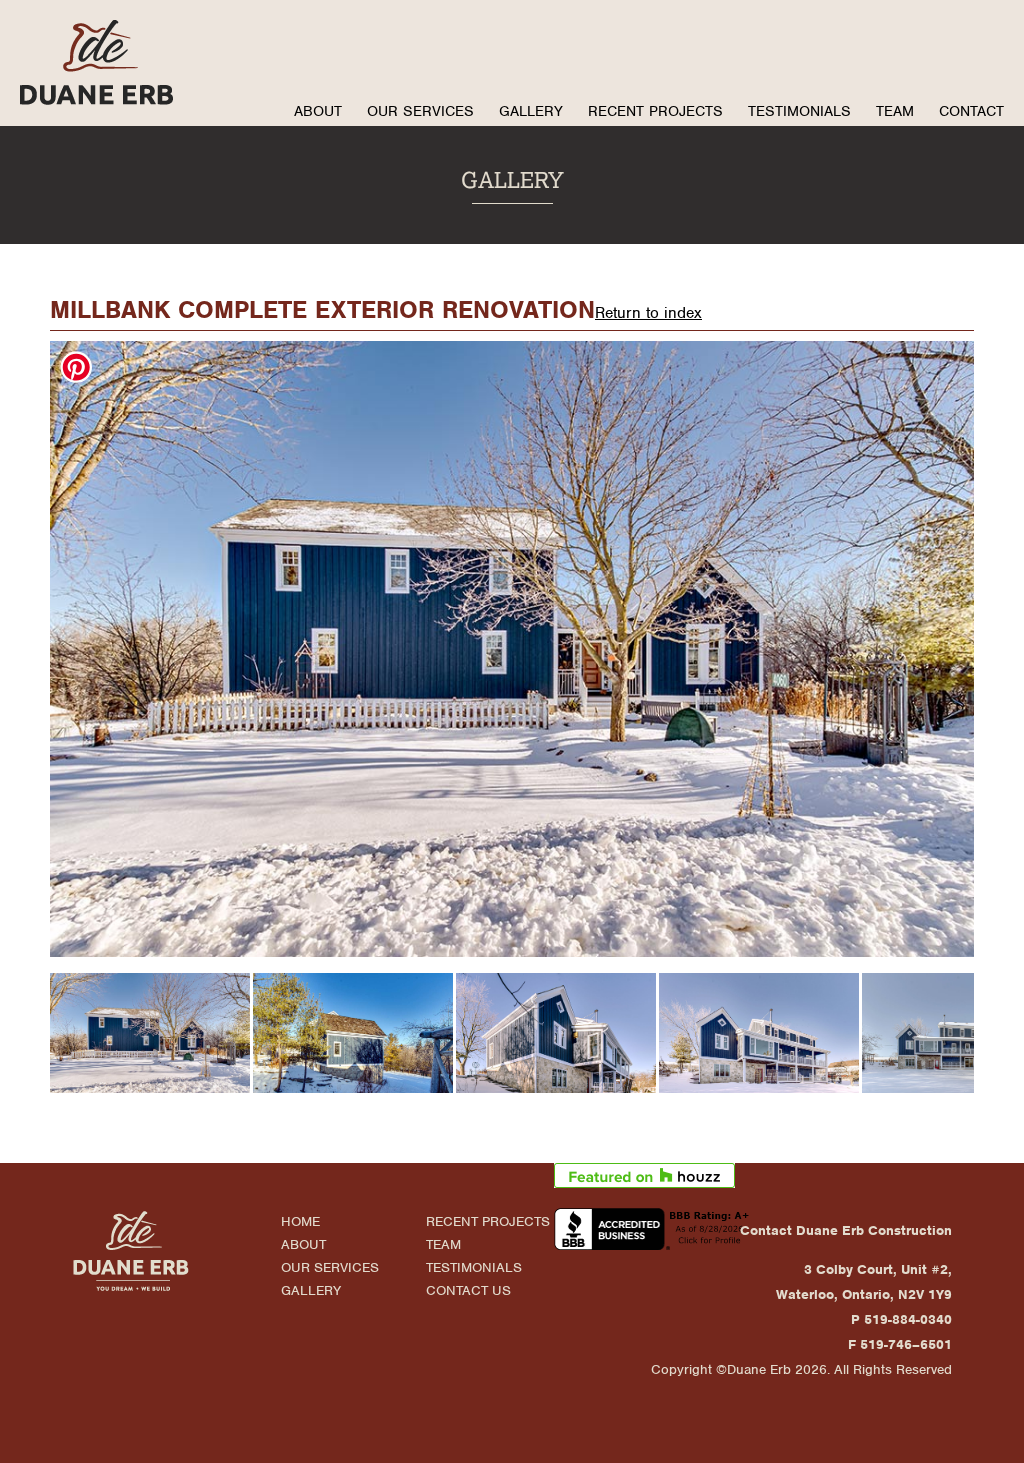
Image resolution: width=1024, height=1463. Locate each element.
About (318, 111)
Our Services (420, 111)
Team (895, 111)
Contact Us (468, 1290)
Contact (971, 111)
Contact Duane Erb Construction (846, 1230)
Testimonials (799, 111)
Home (300, 1221)
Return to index (648, 313)
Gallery (531, 111)
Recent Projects (655, 111)
